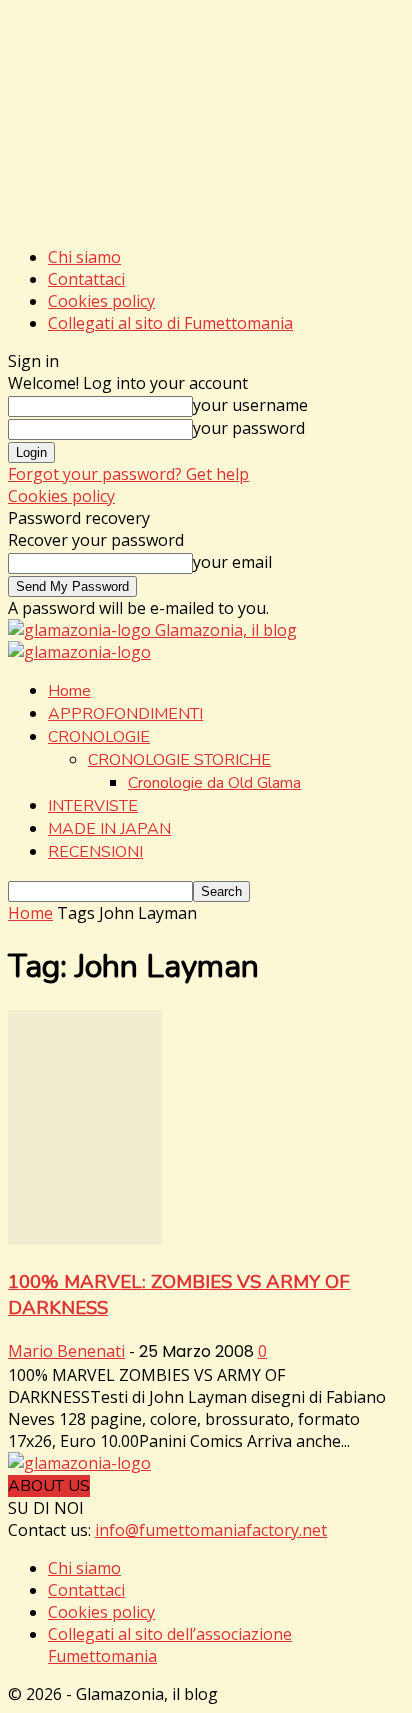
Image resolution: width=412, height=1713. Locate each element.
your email (232, 562)
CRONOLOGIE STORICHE (179, 760)
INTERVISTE (93, 806)
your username (250, 405)
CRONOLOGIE (99, 737)
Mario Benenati (66, 1351)
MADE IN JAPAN (109, 829)
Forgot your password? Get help (128, 474)
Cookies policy (101, 301)
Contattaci (86, 279)
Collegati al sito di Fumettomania (170, 323)
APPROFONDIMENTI (125, 714)
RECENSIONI (95, 852)
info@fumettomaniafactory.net (211, 1530)
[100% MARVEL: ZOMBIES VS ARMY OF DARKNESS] (85, 1239)
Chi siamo (84, 257)
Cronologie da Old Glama (214, 783)
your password (249, 428)
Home (69, 691)
